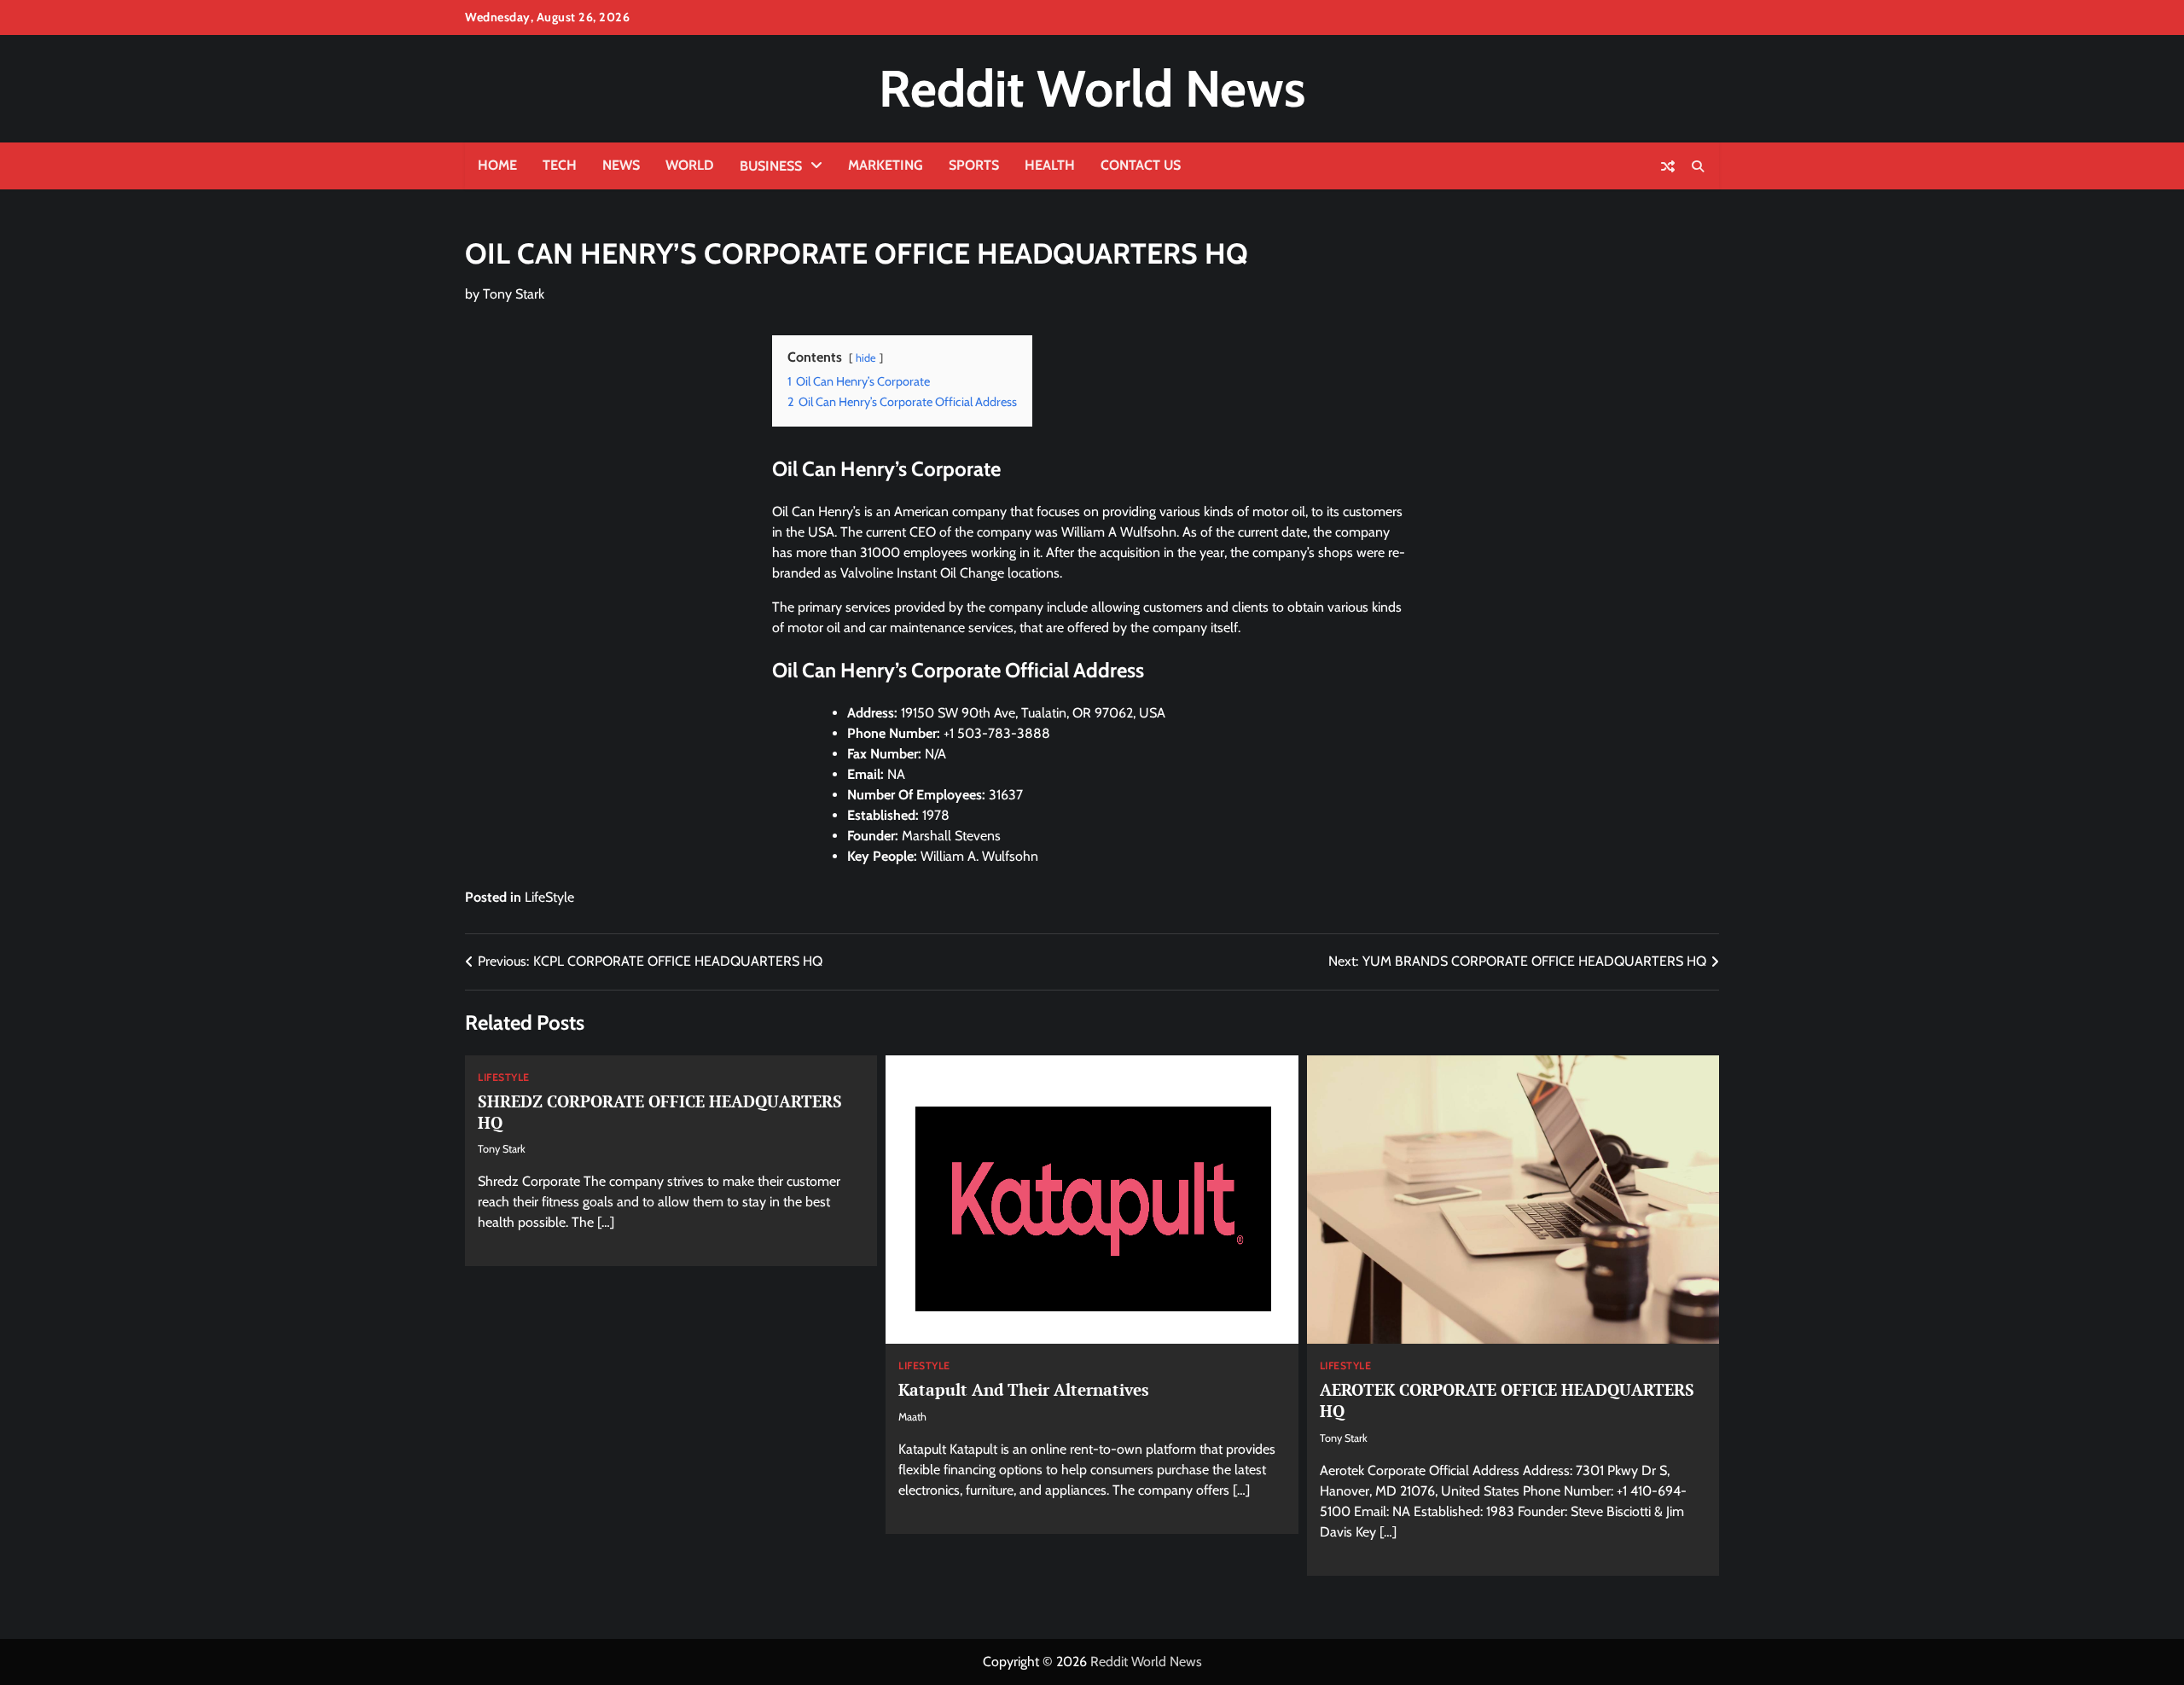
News (621, 165)
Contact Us (1141, 165)
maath (912, 1417)
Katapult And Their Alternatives (1024, 1389)
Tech (560, 165)
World (690, 165)
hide (866, 358)
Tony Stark (514, 294)
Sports (974, 165)
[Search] (1698, 166)
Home (497, 165)
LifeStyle (549, 897)
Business (771, 166)
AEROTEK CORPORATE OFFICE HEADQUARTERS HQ (1507, 1400)
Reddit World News (1092, 88)
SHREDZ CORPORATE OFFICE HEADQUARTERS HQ (660, 1112)
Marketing (886, 165)
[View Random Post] (1668, 166)
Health (1050, 165)
